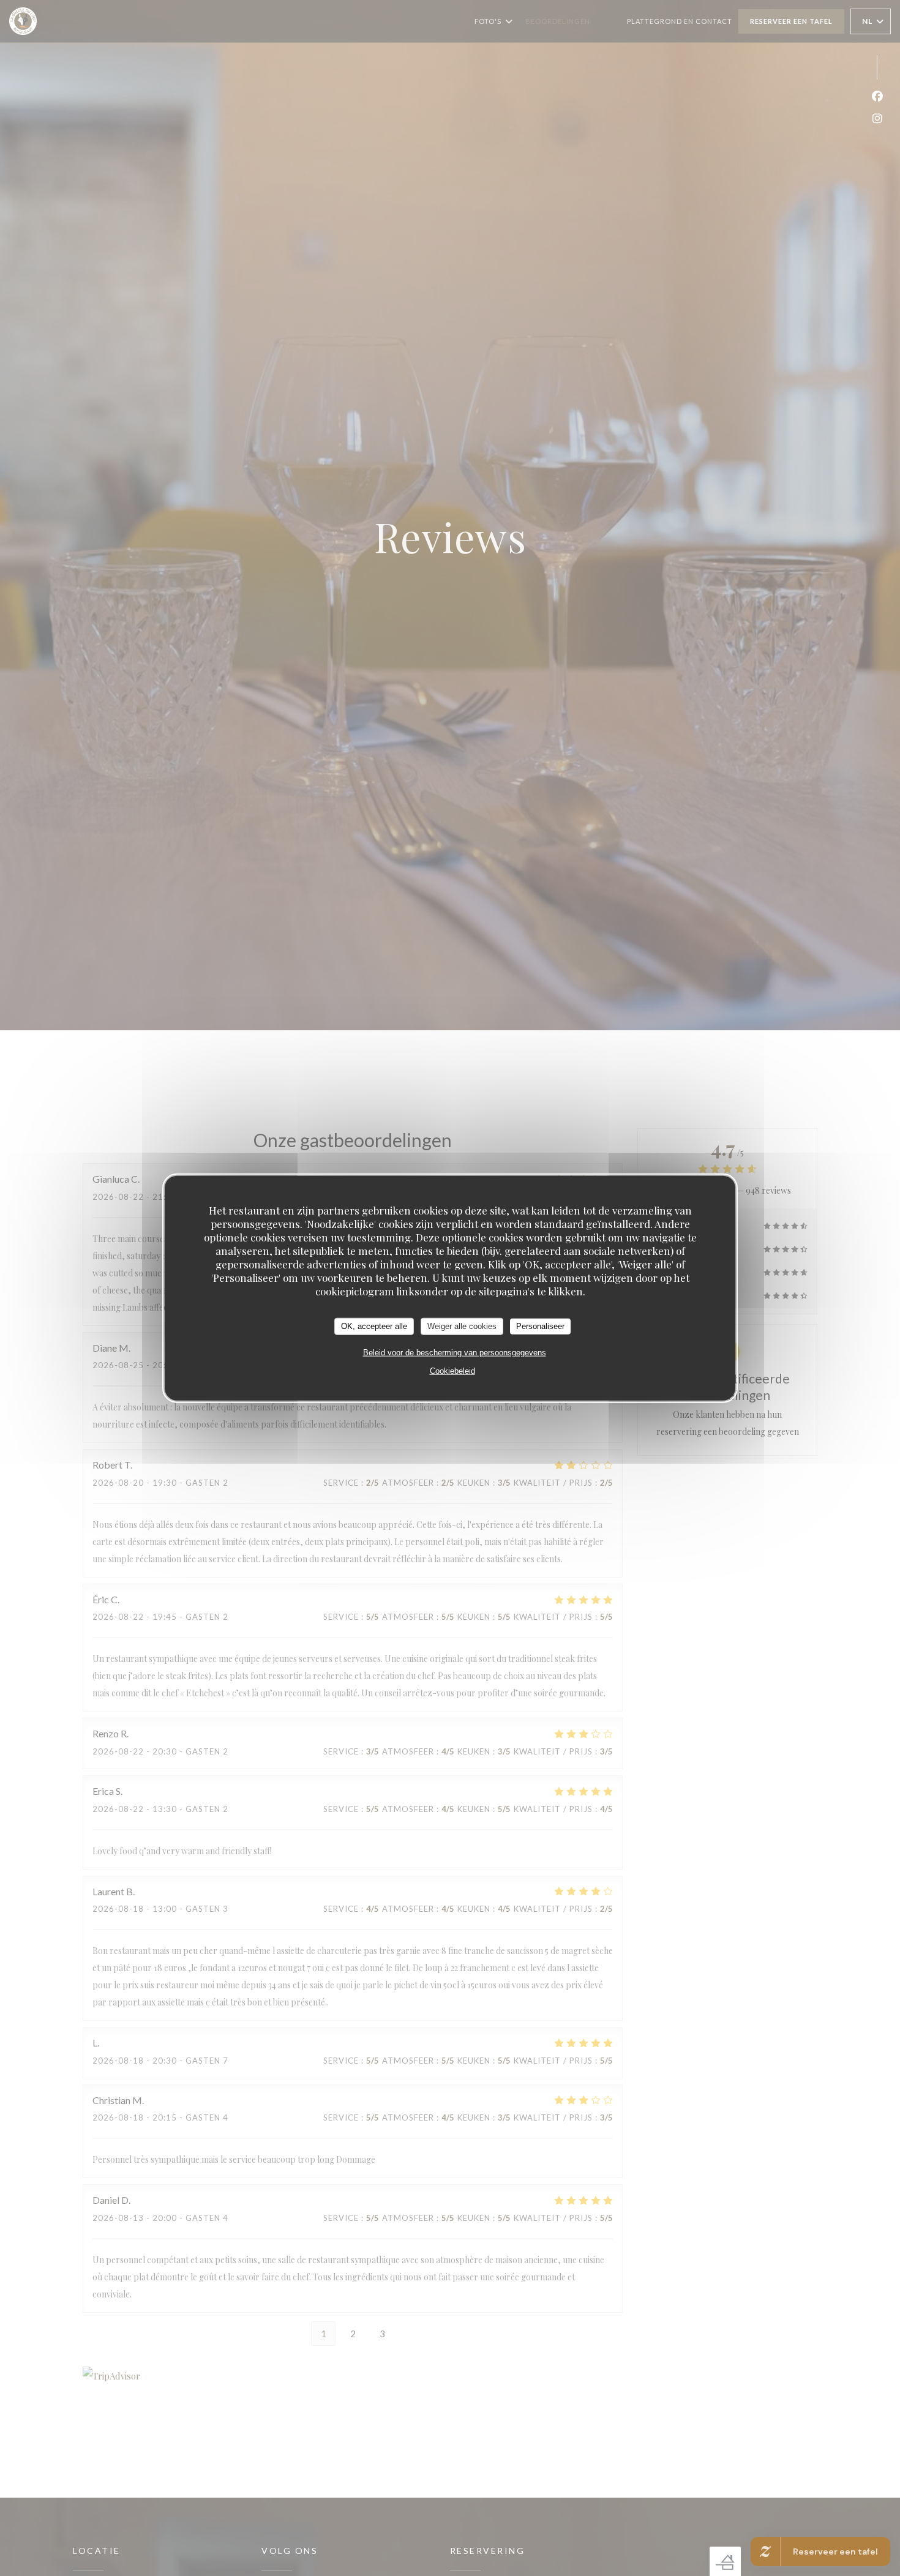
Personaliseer (540, 1326)
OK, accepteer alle (374, 1326)
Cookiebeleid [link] (452, 1370)
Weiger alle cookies (462, 1326)
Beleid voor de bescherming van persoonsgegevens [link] (455, 1352)
